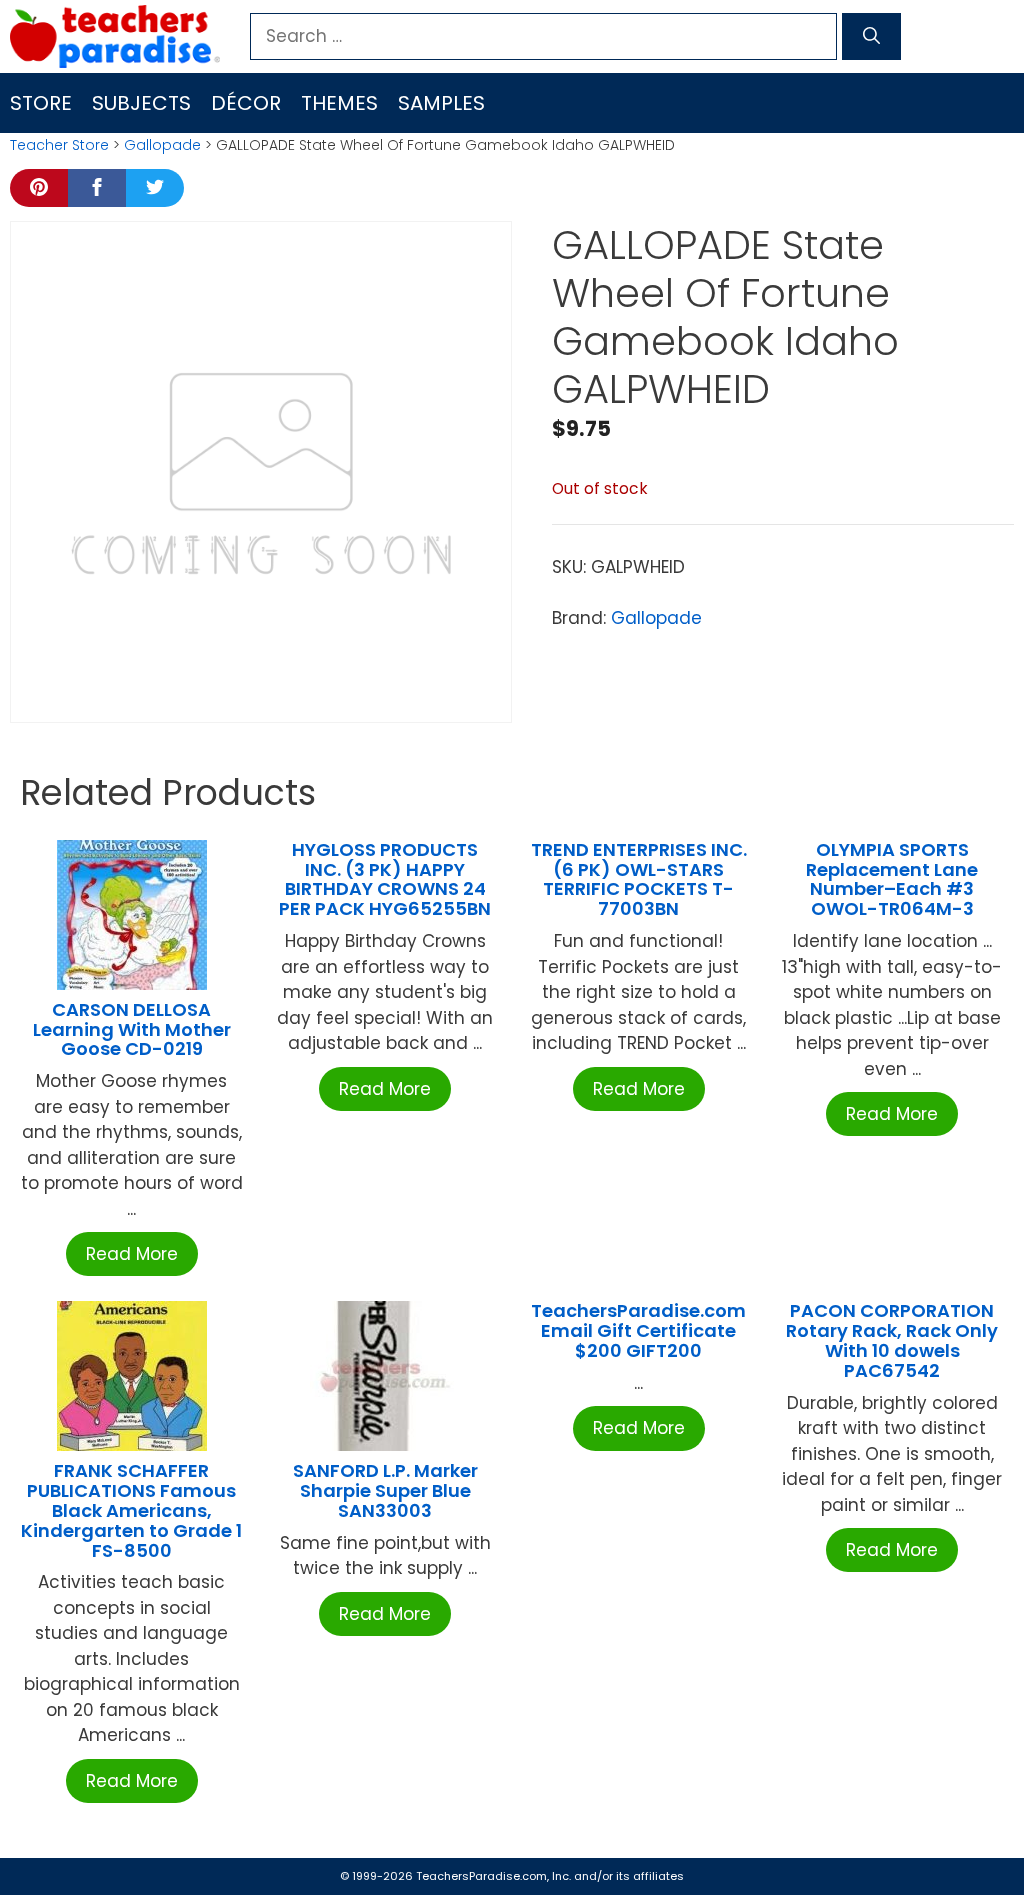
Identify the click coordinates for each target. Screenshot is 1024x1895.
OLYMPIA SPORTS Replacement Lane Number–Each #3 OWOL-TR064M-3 (892, 879)
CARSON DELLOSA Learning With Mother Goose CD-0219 (132, 1029)
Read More (132, 1254)
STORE (41, 103)
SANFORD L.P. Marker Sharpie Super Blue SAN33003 (385, 1490)
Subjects (141, 103)
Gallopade (162, 145)
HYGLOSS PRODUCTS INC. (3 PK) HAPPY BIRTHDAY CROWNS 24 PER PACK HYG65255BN (385, 879)
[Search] (871, 37)
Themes (339, 103)
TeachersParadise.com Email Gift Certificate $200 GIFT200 (638, 1330)
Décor (246, 103)
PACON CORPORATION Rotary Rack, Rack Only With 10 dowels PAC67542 (892, 1340)
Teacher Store (59, 145)
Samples (441, 103)
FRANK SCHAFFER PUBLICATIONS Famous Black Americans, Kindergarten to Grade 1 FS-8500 (131, 1510)
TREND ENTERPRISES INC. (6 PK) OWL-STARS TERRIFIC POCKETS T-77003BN (639, 879)
